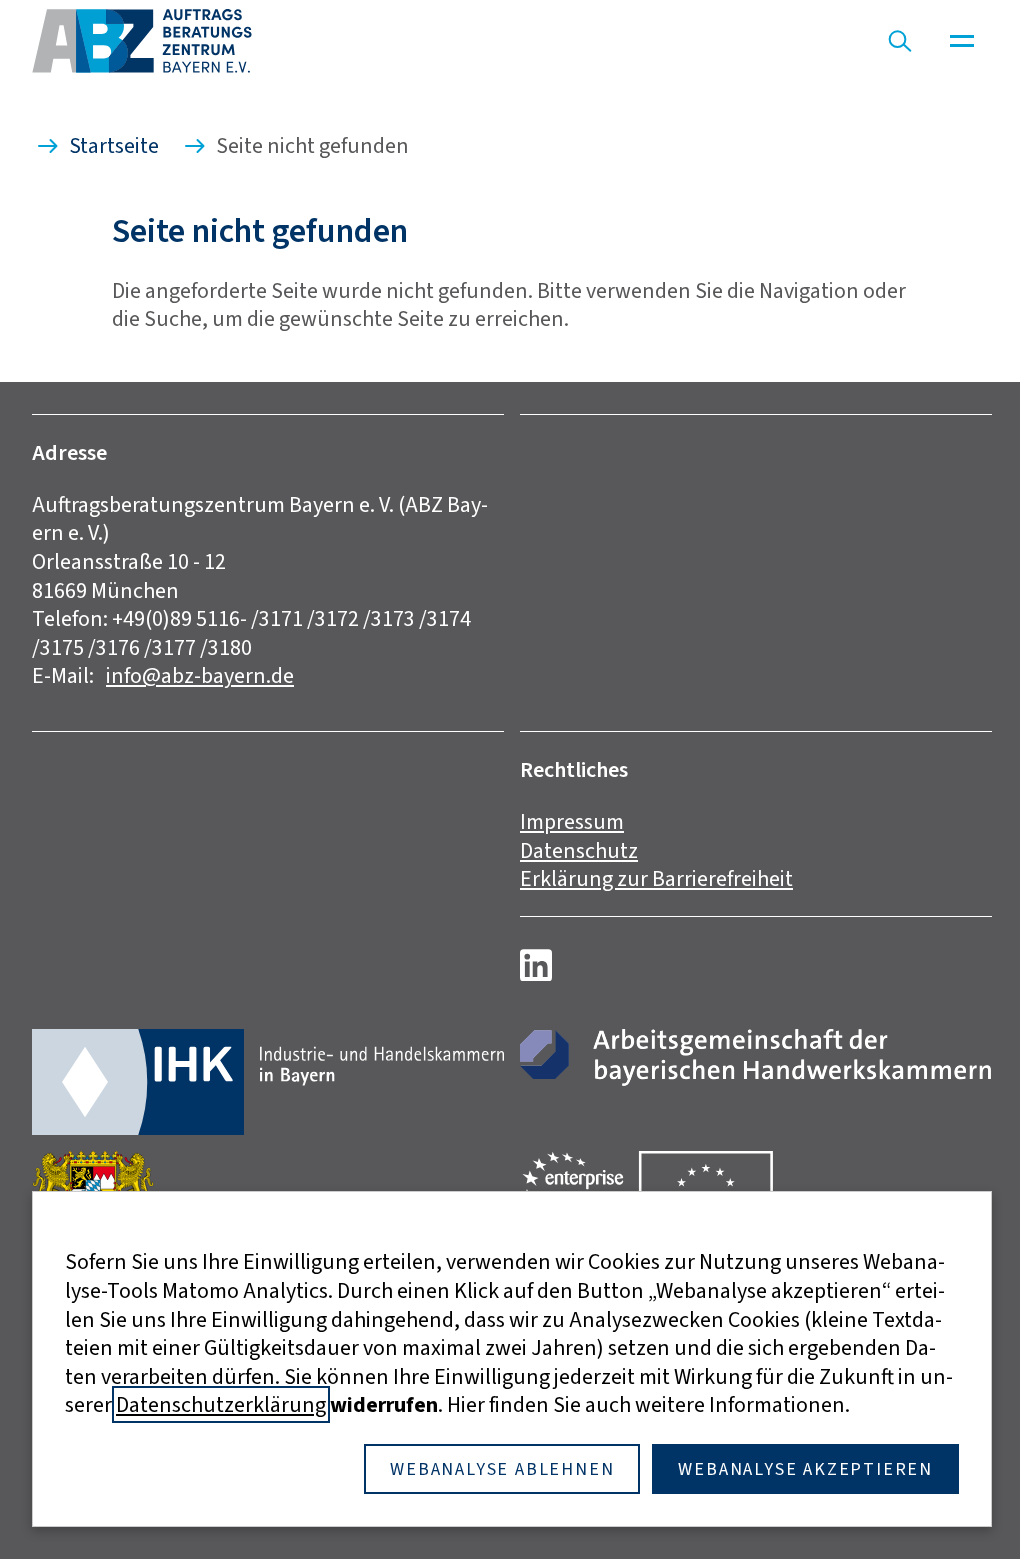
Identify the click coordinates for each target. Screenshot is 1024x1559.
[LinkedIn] (536, 965)
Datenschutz (579, 850)
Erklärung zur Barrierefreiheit (656, 878)
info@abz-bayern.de (200, 675)
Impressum (572, 821)
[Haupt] (962, 41)
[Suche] (900, 41)
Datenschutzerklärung (221, 1404)
